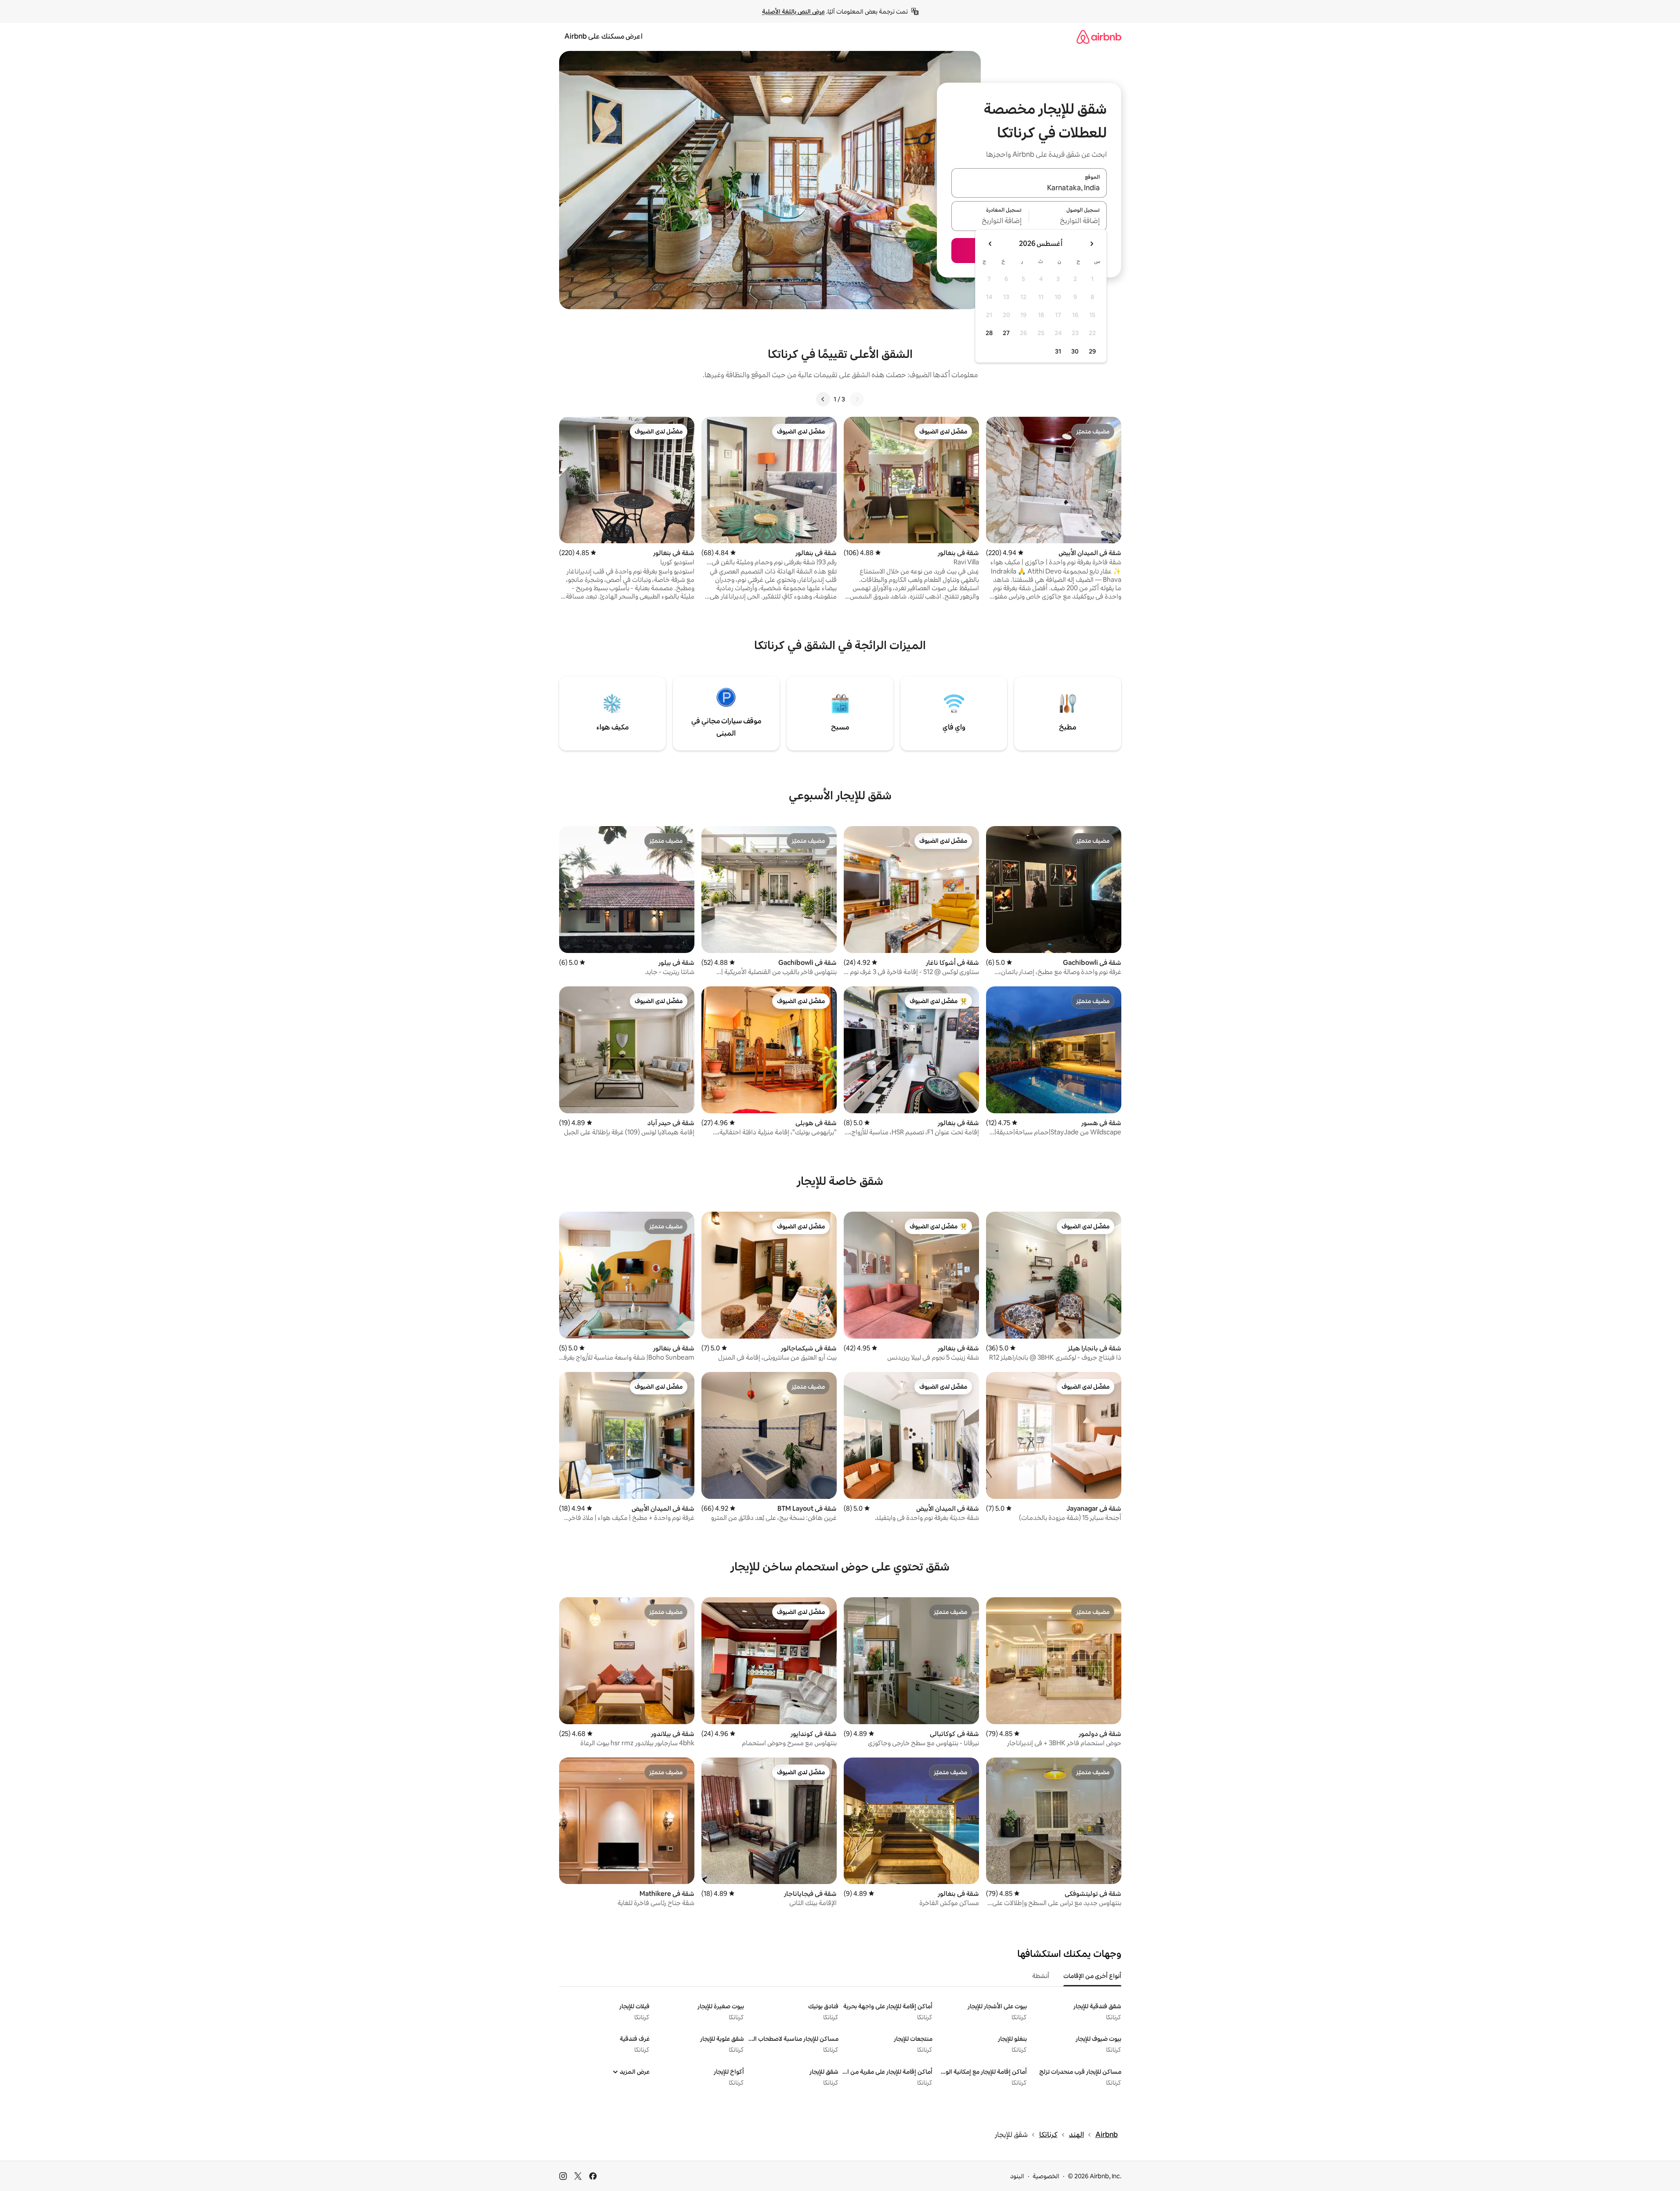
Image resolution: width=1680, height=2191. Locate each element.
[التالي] (823, 399)
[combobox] (1029, 188)
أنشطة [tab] (1041, 1976)
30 (1075, 351)
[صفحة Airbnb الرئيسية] (1099, 37)
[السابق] (857, 399)
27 (1006, 333)
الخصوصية (1046, 2176)
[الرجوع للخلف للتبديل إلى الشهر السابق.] (1091, 244)
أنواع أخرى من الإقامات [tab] (1092, 1976)
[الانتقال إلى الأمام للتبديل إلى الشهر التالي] (990, 244)
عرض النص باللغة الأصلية (793, 11)
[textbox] (1068, 221)
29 (1092, 351)
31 (1058, 351)
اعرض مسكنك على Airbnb (603, 36)
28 (989, 333)
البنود (1017, 2176)
